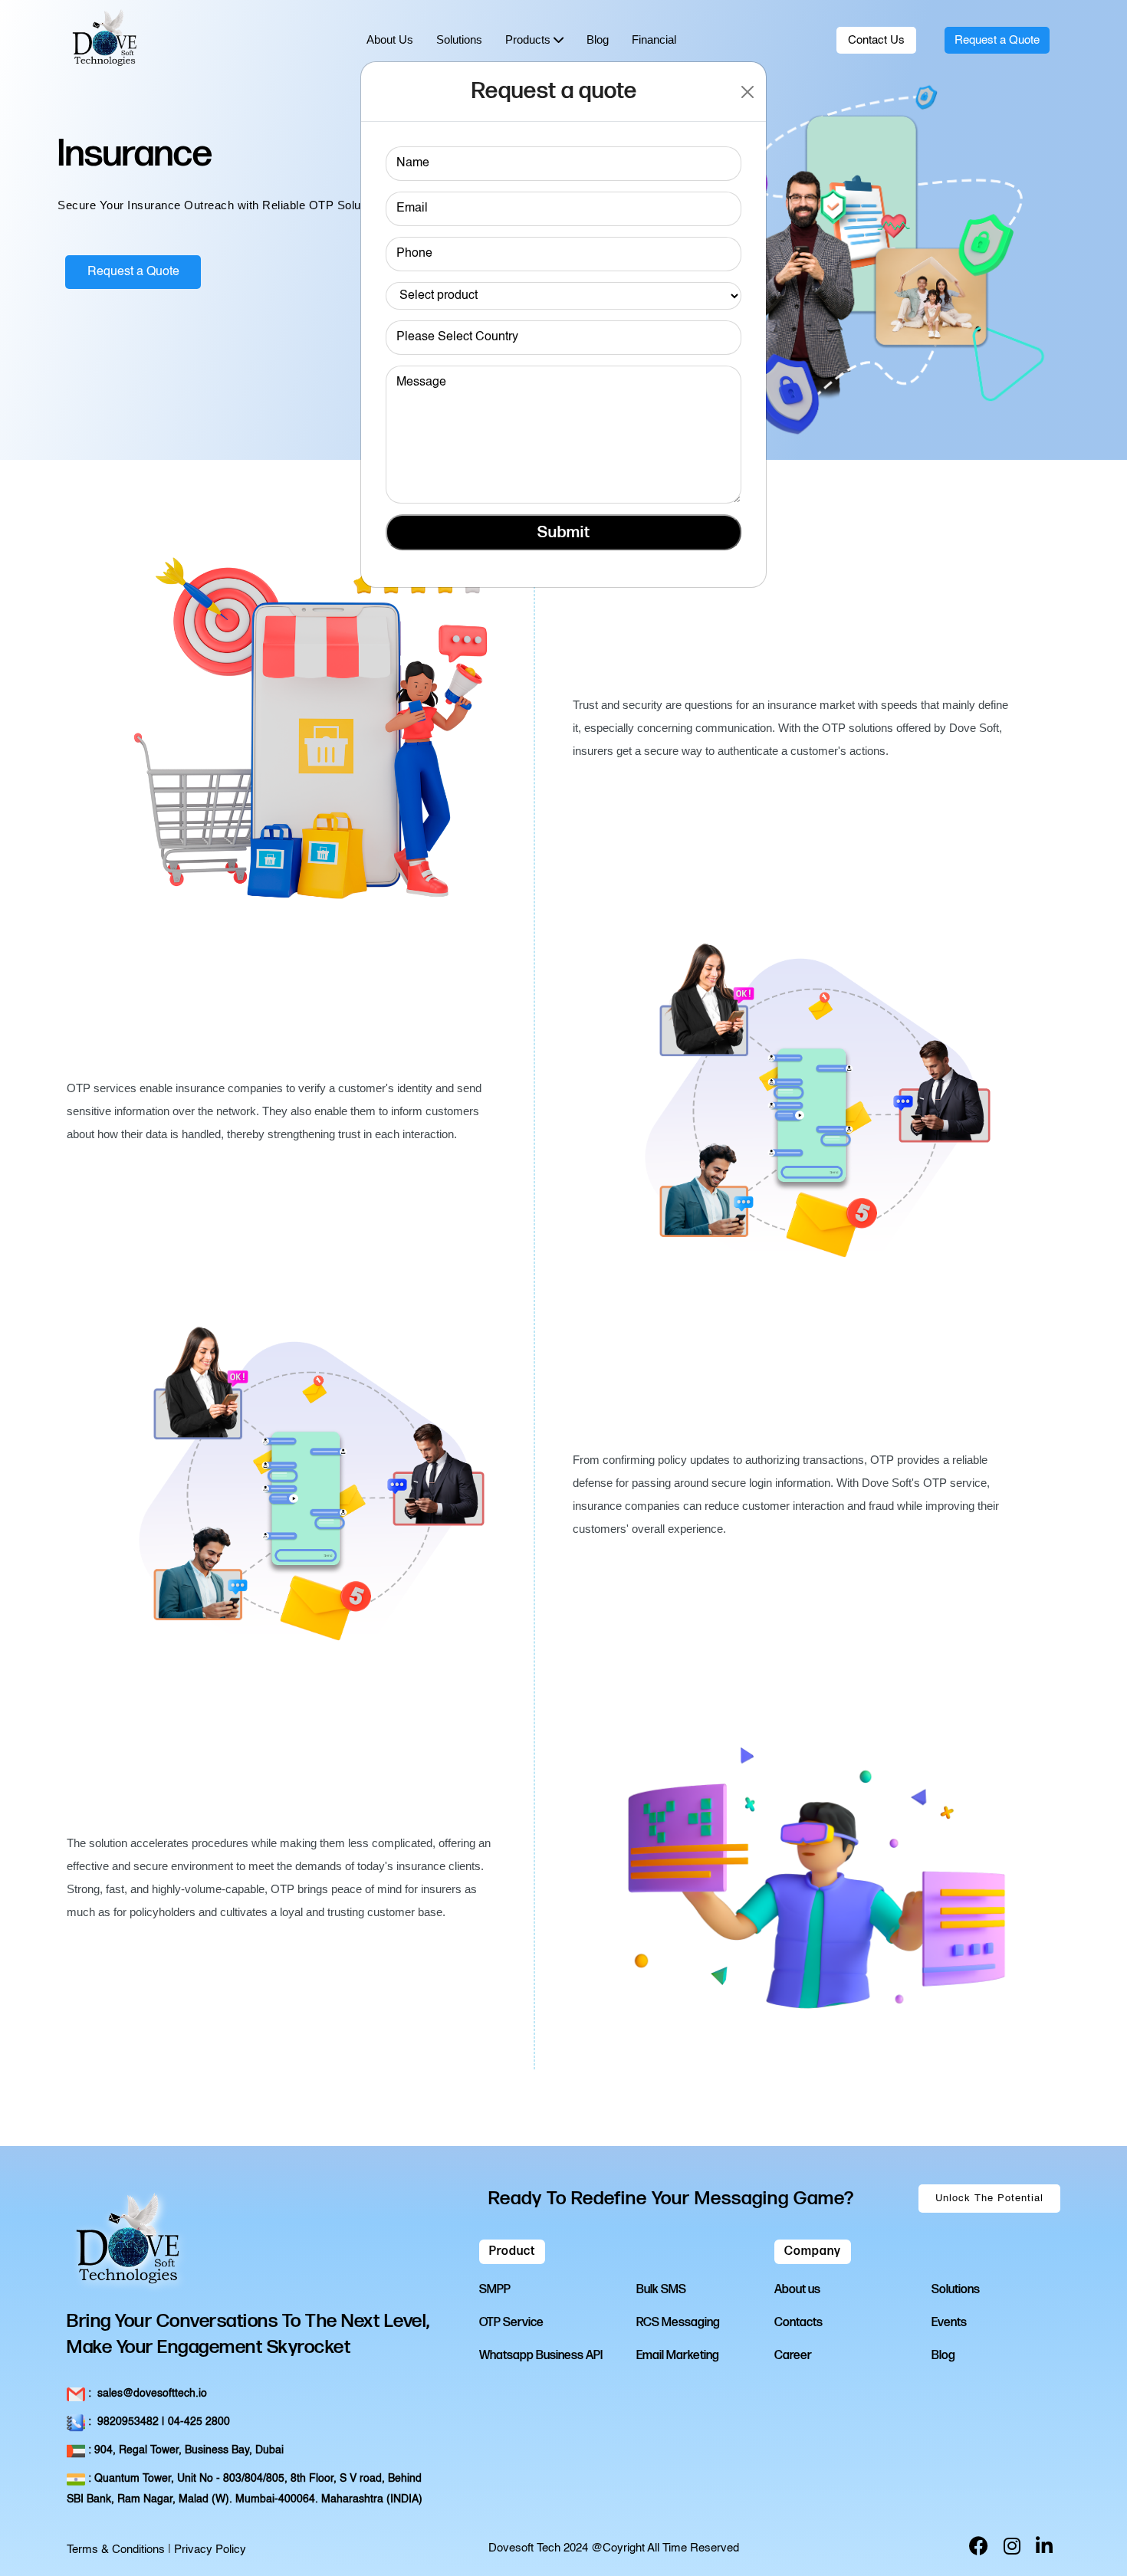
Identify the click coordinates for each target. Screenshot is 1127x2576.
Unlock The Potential (989, 2199)
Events (949, 2323)
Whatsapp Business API (541, 2356)
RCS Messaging (678, 2323)
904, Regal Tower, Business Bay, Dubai (184, 2450)
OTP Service (511, 2323)
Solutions (956, 2290)
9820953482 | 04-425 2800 (158, 2422)
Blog (943, 2356)
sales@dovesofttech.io (146, 2394)
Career (793, 2356)
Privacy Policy (210, 2550)
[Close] (748, 92)
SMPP (495, 2290)
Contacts (798, 2323)
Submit (564, 532)
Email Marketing (678, 2356)
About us (797, 2290)
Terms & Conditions (116, 2550)
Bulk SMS (661, 2290)
